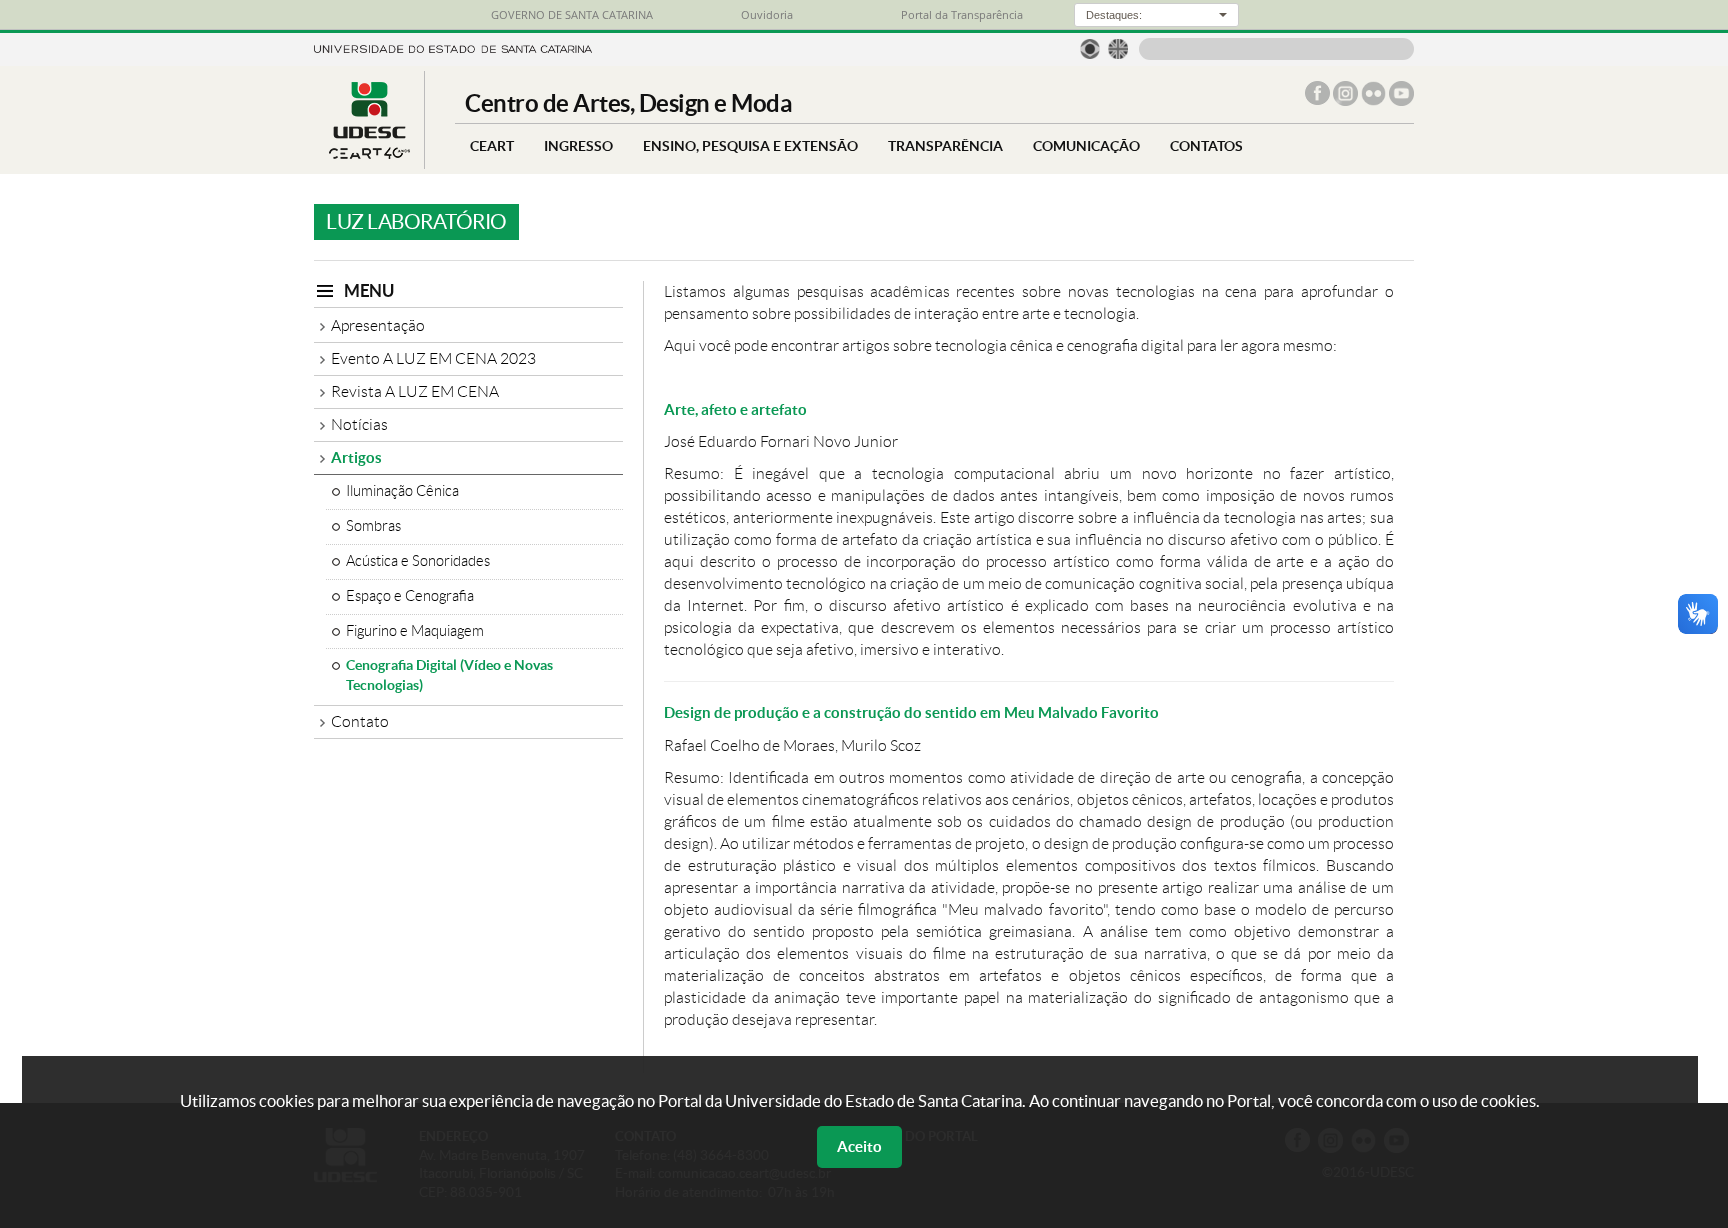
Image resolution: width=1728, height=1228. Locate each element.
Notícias (359, 424)
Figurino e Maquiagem (415, 631)
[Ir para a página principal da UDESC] (453, 47)
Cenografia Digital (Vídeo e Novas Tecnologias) (449, 675)
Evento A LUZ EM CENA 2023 (433, 358)
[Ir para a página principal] (369, 153)
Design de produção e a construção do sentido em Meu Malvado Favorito (911, 712)
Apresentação (378, 325)
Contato (360, 721)
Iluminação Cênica (402, 491)
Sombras (373, 526)
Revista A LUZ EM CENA (415, 391)
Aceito (859, 1146)
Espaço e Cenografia (410, 596)
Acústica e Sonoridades (418, 561)
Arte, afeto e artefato (735, 409)
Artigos (356, 457)
